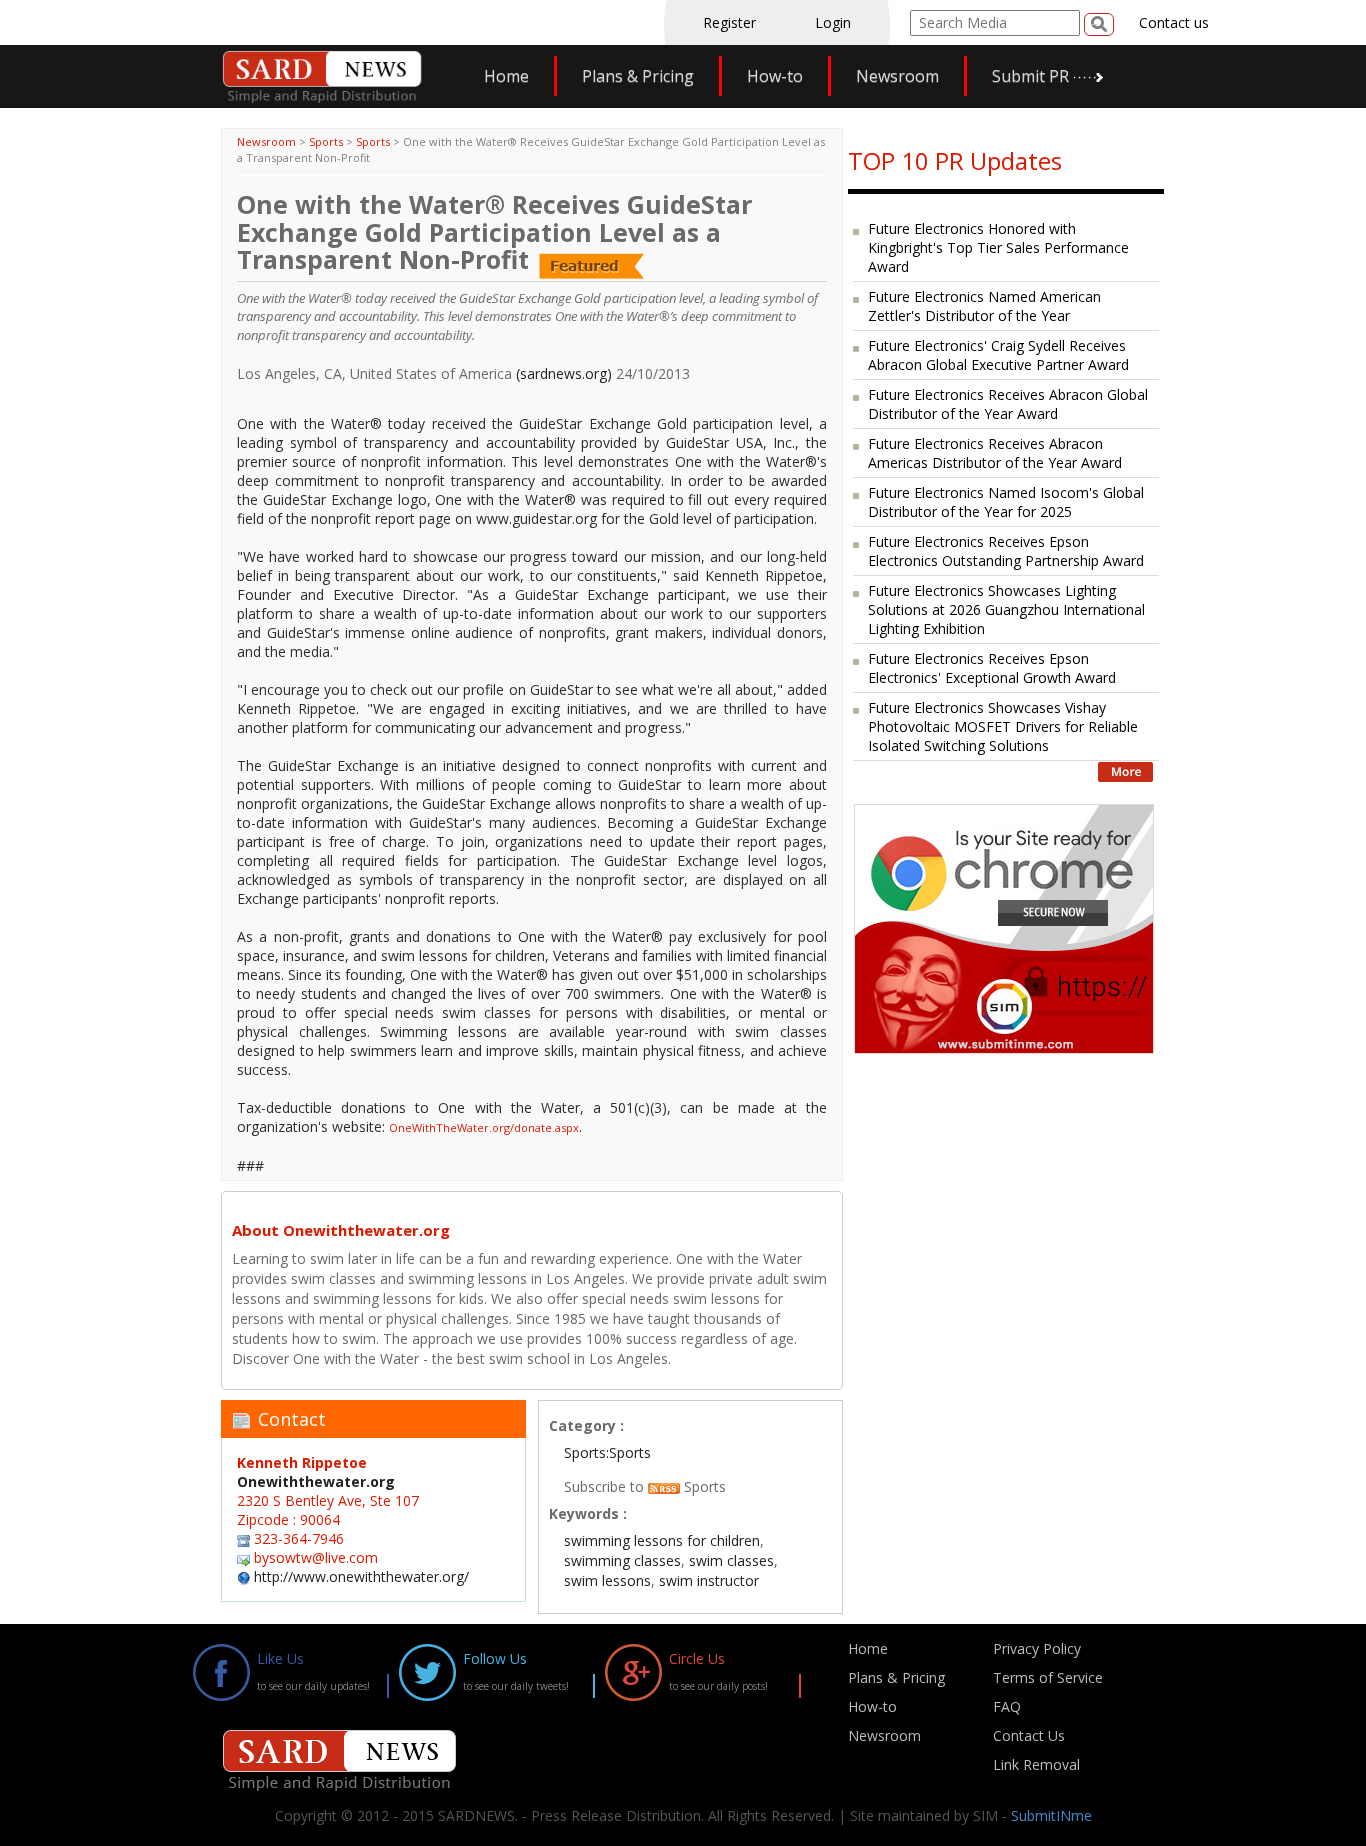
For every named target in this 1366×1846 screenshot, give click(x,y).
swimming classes (622, 1560)
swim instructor (709, 1580)
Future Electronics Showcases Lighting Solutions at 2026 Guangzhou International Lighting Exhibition (1006, 609)
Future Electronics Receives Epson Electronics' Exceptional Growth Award (992, 668)
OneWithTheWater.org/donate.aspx (484, 1127)
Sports (326, 141)
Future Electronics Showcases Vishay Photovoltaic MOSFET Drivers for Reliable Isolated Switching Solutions (1003, 726)
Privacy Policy (1037, 1648)
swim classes (731, 1560)
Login (833, 22)
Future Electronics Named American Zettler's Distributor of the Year (984, 306)
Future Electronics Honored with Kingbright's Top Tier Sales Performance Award (998, 247)
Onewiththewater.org (316, 1481)
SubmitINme (1051, 1815)
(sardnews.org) (564, 373)
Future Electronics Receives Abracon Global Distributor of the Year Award (1008, 404)
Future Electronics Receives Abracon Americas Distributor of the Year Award (995, 453)
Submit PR (1030, 76)
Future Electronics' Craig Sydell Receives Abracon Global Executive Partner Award (998, 355)
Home (506, 76)
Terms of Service (1048, 1677)
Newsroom (897, 76)
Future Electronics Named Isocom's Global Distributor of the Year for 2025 (1006, 502)
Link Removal (1036, 1764)
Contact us (1174, 22)
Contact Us (1029, 1735)
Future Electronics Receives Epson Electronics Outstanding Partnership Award (1006, 551)
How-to (775, 76)
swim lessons (607, 1580)
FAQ (1007, 1706)
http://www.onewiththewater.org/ (361, 1576)
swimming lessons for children (662, 1540)
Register (729, 22)
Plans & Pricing (638, 76)
